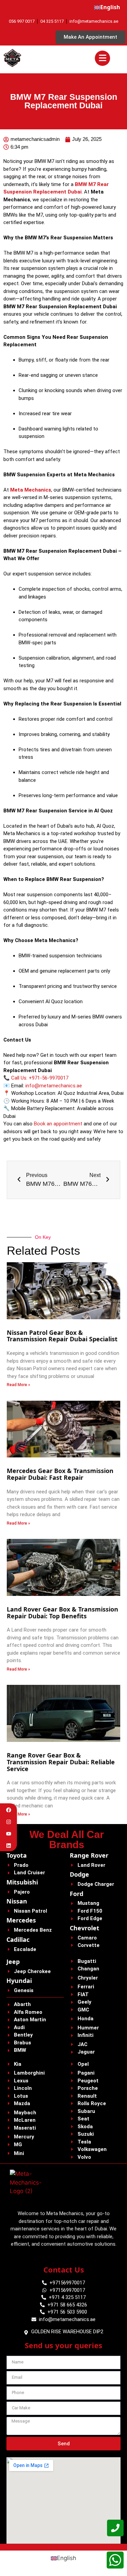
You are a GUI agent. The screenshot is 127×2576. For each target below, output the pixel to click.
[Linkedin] (9, 1846)
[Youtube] (9, 1834)
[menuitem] (107, 7)
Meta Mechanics (31, 490)
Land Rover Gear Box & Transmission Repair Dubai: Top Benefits (62, 1613)
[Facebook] (9, 1810)
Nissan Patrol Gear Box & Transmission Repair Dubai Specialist (63, 1336)
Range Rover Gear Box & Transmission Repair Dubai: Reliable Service (61, 1762)
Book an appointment (58, 1124)
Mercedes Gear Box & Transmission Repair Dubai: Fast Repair (60, 1474)
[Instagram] (9, 1822)
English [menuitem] (67, 2558)
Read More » (18, 1385)
